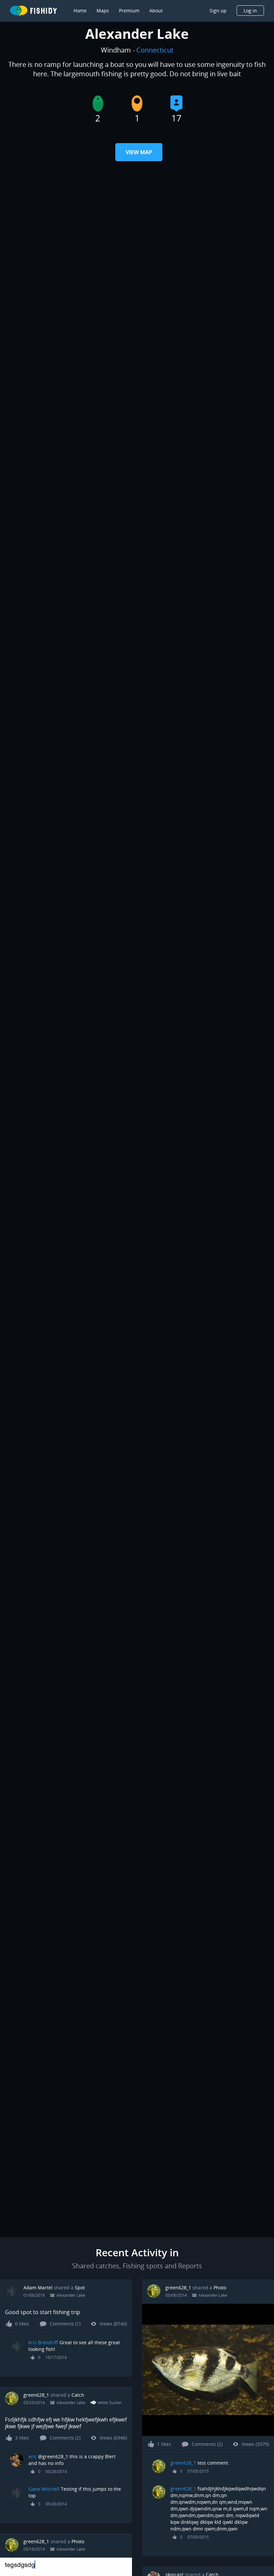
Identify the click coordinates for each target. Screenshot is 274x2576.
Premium (129, 11)
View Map (139, 152)
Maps (103, 11)
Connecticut (155, 50)
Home (80, 11)
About (156, 11)
